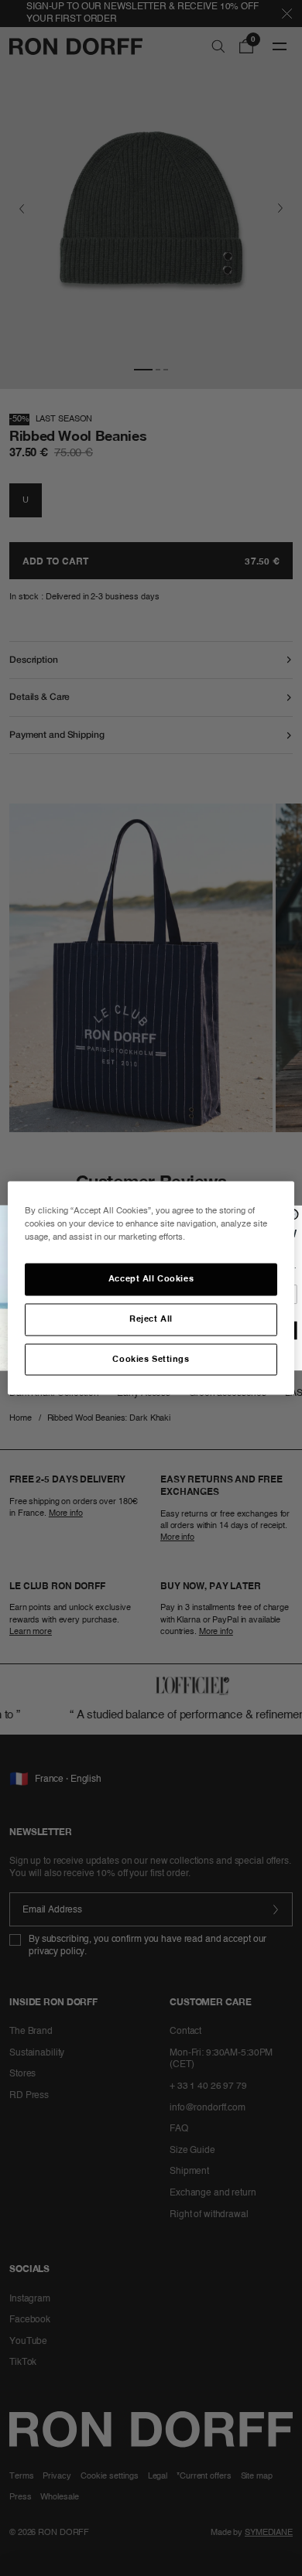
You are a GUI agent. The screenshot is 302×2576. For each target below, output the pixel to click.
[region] (151, 1288)
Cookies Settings (151, 1359)
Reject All (151, 1319)
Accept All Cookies (151, 1278)
